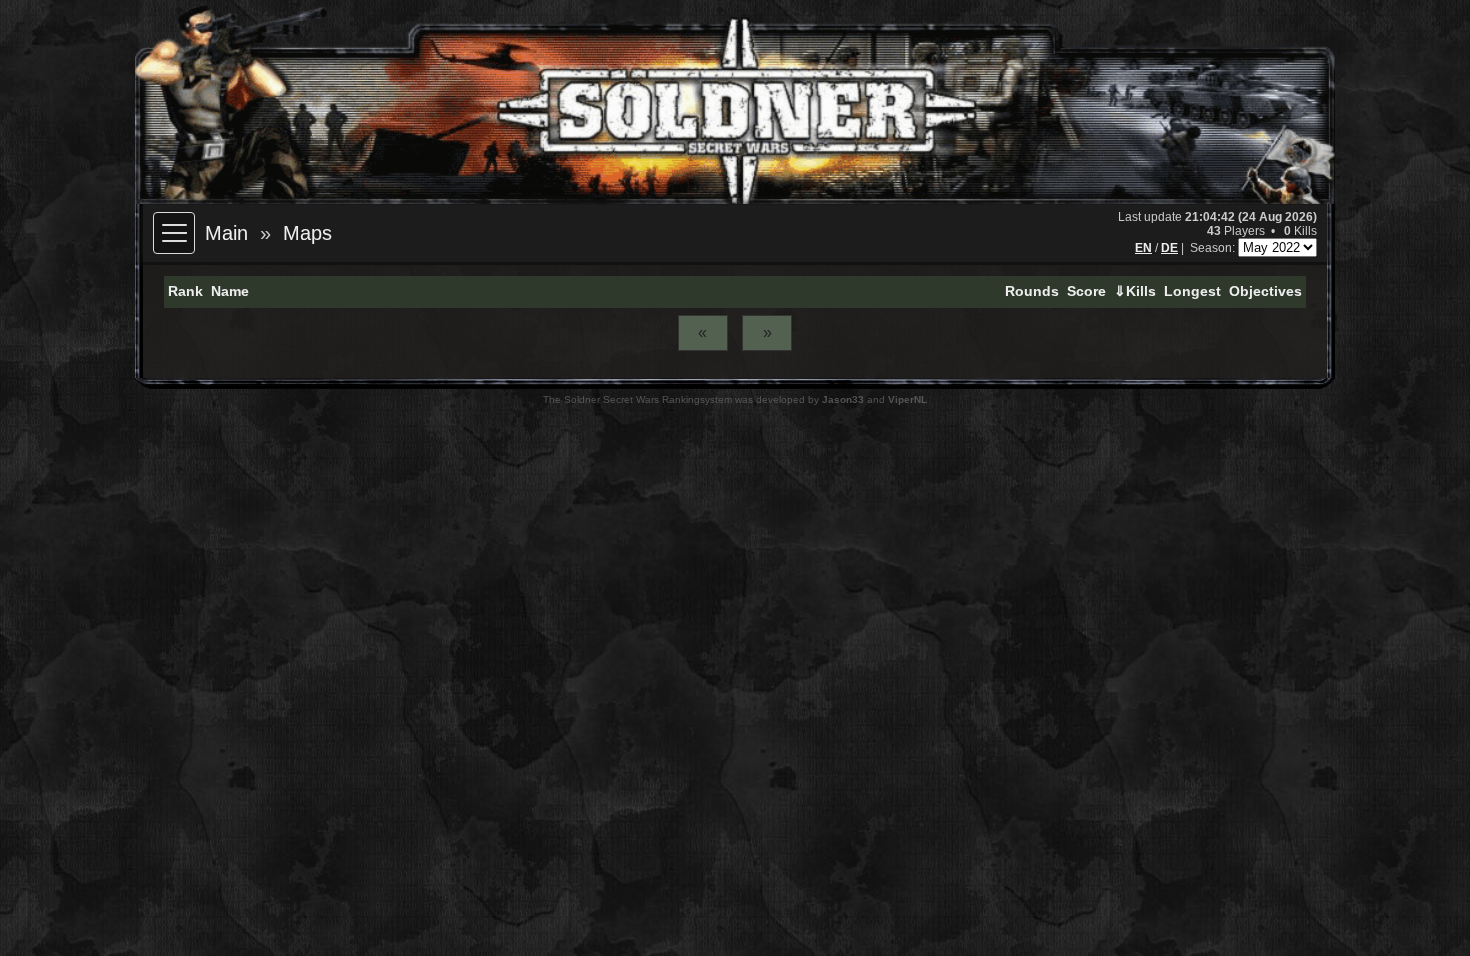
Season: (1214, 248)
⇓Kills (1135, 291)
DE (1169, 248)
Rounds (1032, 291)
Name (230, 291)
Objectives (1265, 291)
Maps (307, 233)
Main (226, 233)
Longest (1192, 291)
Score (1086, 291)
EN (1143, 248)
